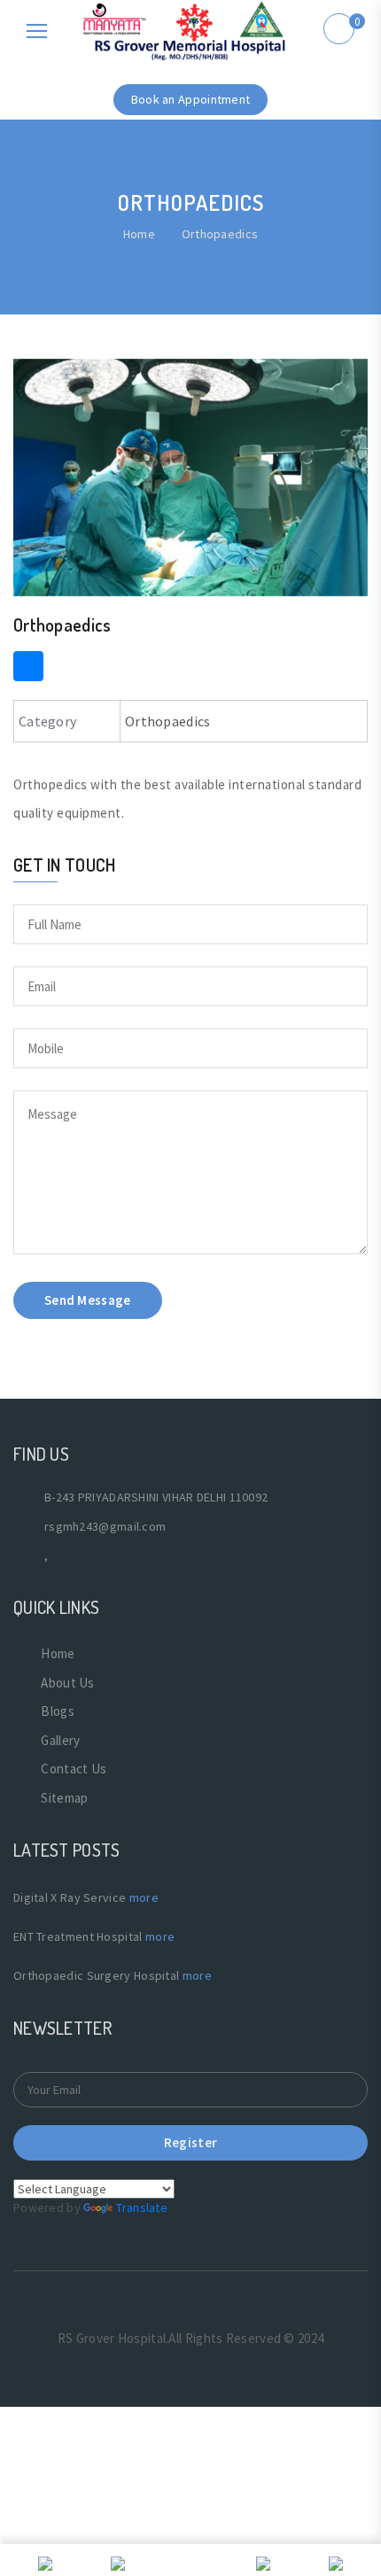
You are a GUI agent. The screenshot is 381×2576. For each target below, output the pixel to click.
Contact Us (74, 1769)
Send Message (88, 1300)
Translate (142, 2207)
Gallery (60, 1740)
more (144, 1897)
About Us (67, 1683)
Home (139, 234)
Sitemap (64, 1798)
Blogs (58, 1711)
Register (190, 2142)
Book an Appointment (191, 99)
